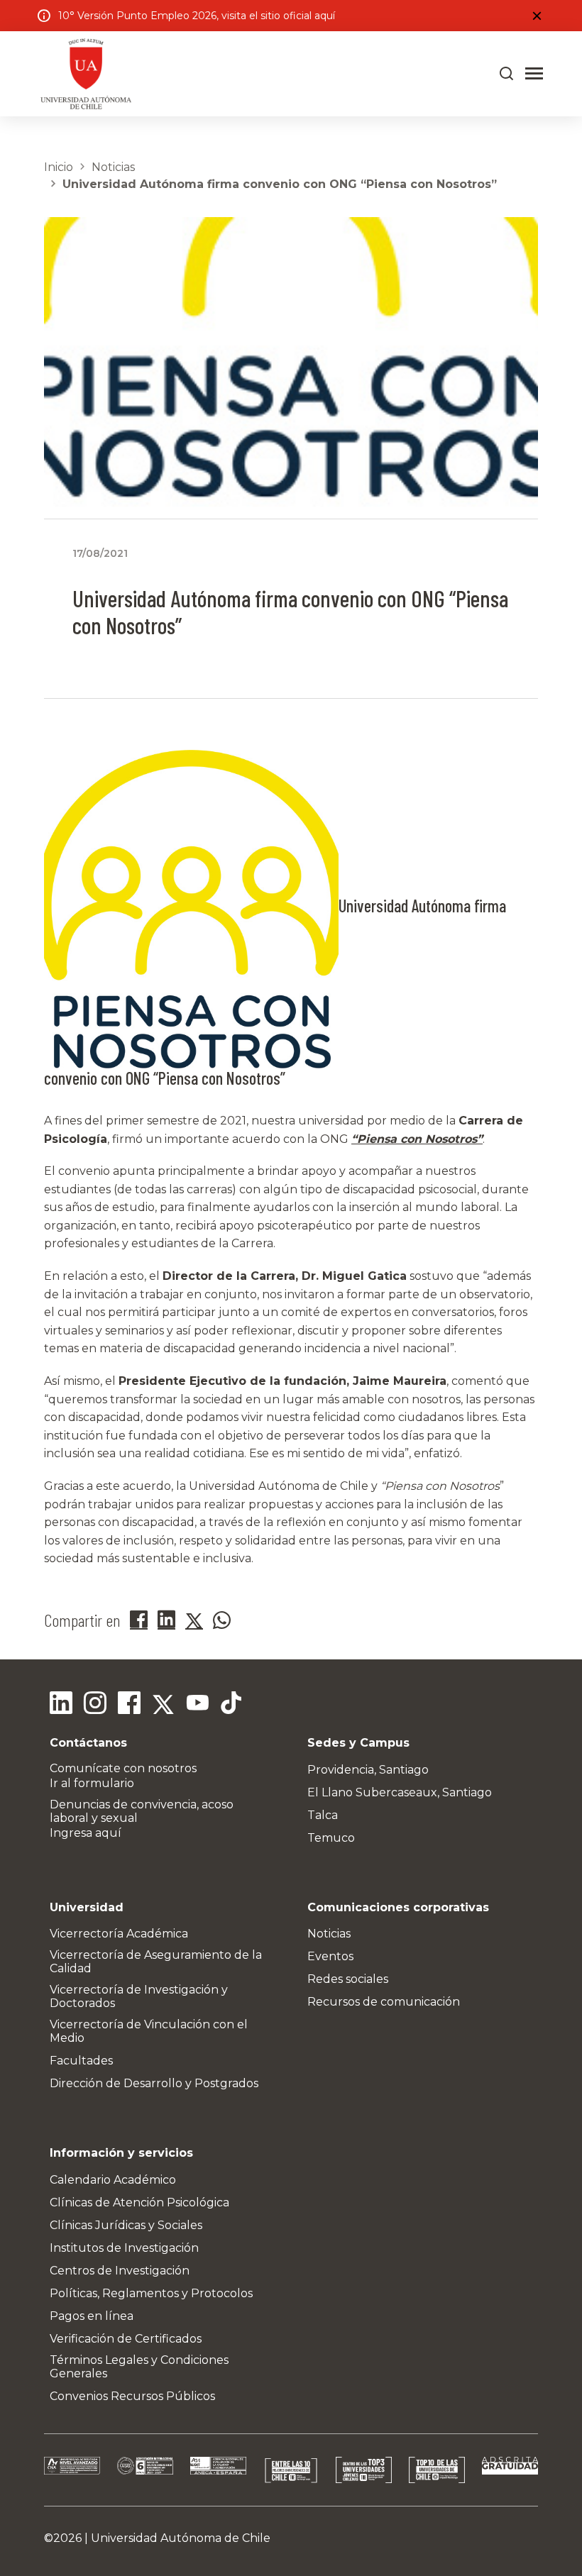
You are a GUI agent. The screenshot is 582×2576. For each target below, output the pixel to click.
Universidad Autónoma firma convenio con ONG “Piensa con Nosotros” (280, 184)
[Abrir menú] (534, 74)
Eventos (330, 1956)
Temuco (331, 1838)
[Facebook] (129, 1705)
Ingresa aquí (86, 1833)
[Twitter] (163, 1705)
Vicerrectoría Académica (119, 1934)
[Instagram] (95, 1705)
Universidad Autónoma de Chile (181, 2538)
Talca (323, 1815)
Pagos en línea (92, 2316)
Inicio (59, 167)
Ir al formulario (92, 1783)
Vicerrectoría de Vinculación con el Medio (149, 2031)
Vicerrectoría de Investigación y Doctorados (139, 1996)
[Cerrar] (537, 16)
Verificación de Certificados (126, 2339)
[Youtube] (197, 1705)
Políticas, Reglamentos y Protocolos (151, 2293)
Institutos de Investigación (124, 2248)
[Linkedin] (61, 1705)
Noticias (113, 167)
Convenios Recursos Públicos (132, 2396)
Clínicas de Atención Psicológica (139, 2202)
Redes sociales (348, 1979)
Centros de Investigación (120, 2271)
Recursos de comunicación (384, 2002)
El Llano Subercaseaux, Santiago (400, 1792)
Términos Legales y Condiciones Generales (139, 2367)
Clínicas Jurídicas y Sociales (126, 2225)
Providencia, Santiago (368, 1770)
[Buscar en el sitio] (507, 74)
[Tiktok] (231, 1705)
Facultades (81, 2061)
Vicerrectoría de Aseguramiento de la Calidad (156, 1962)
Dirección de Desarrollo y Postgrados (154, 2083)
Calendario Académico (113, 2180)
